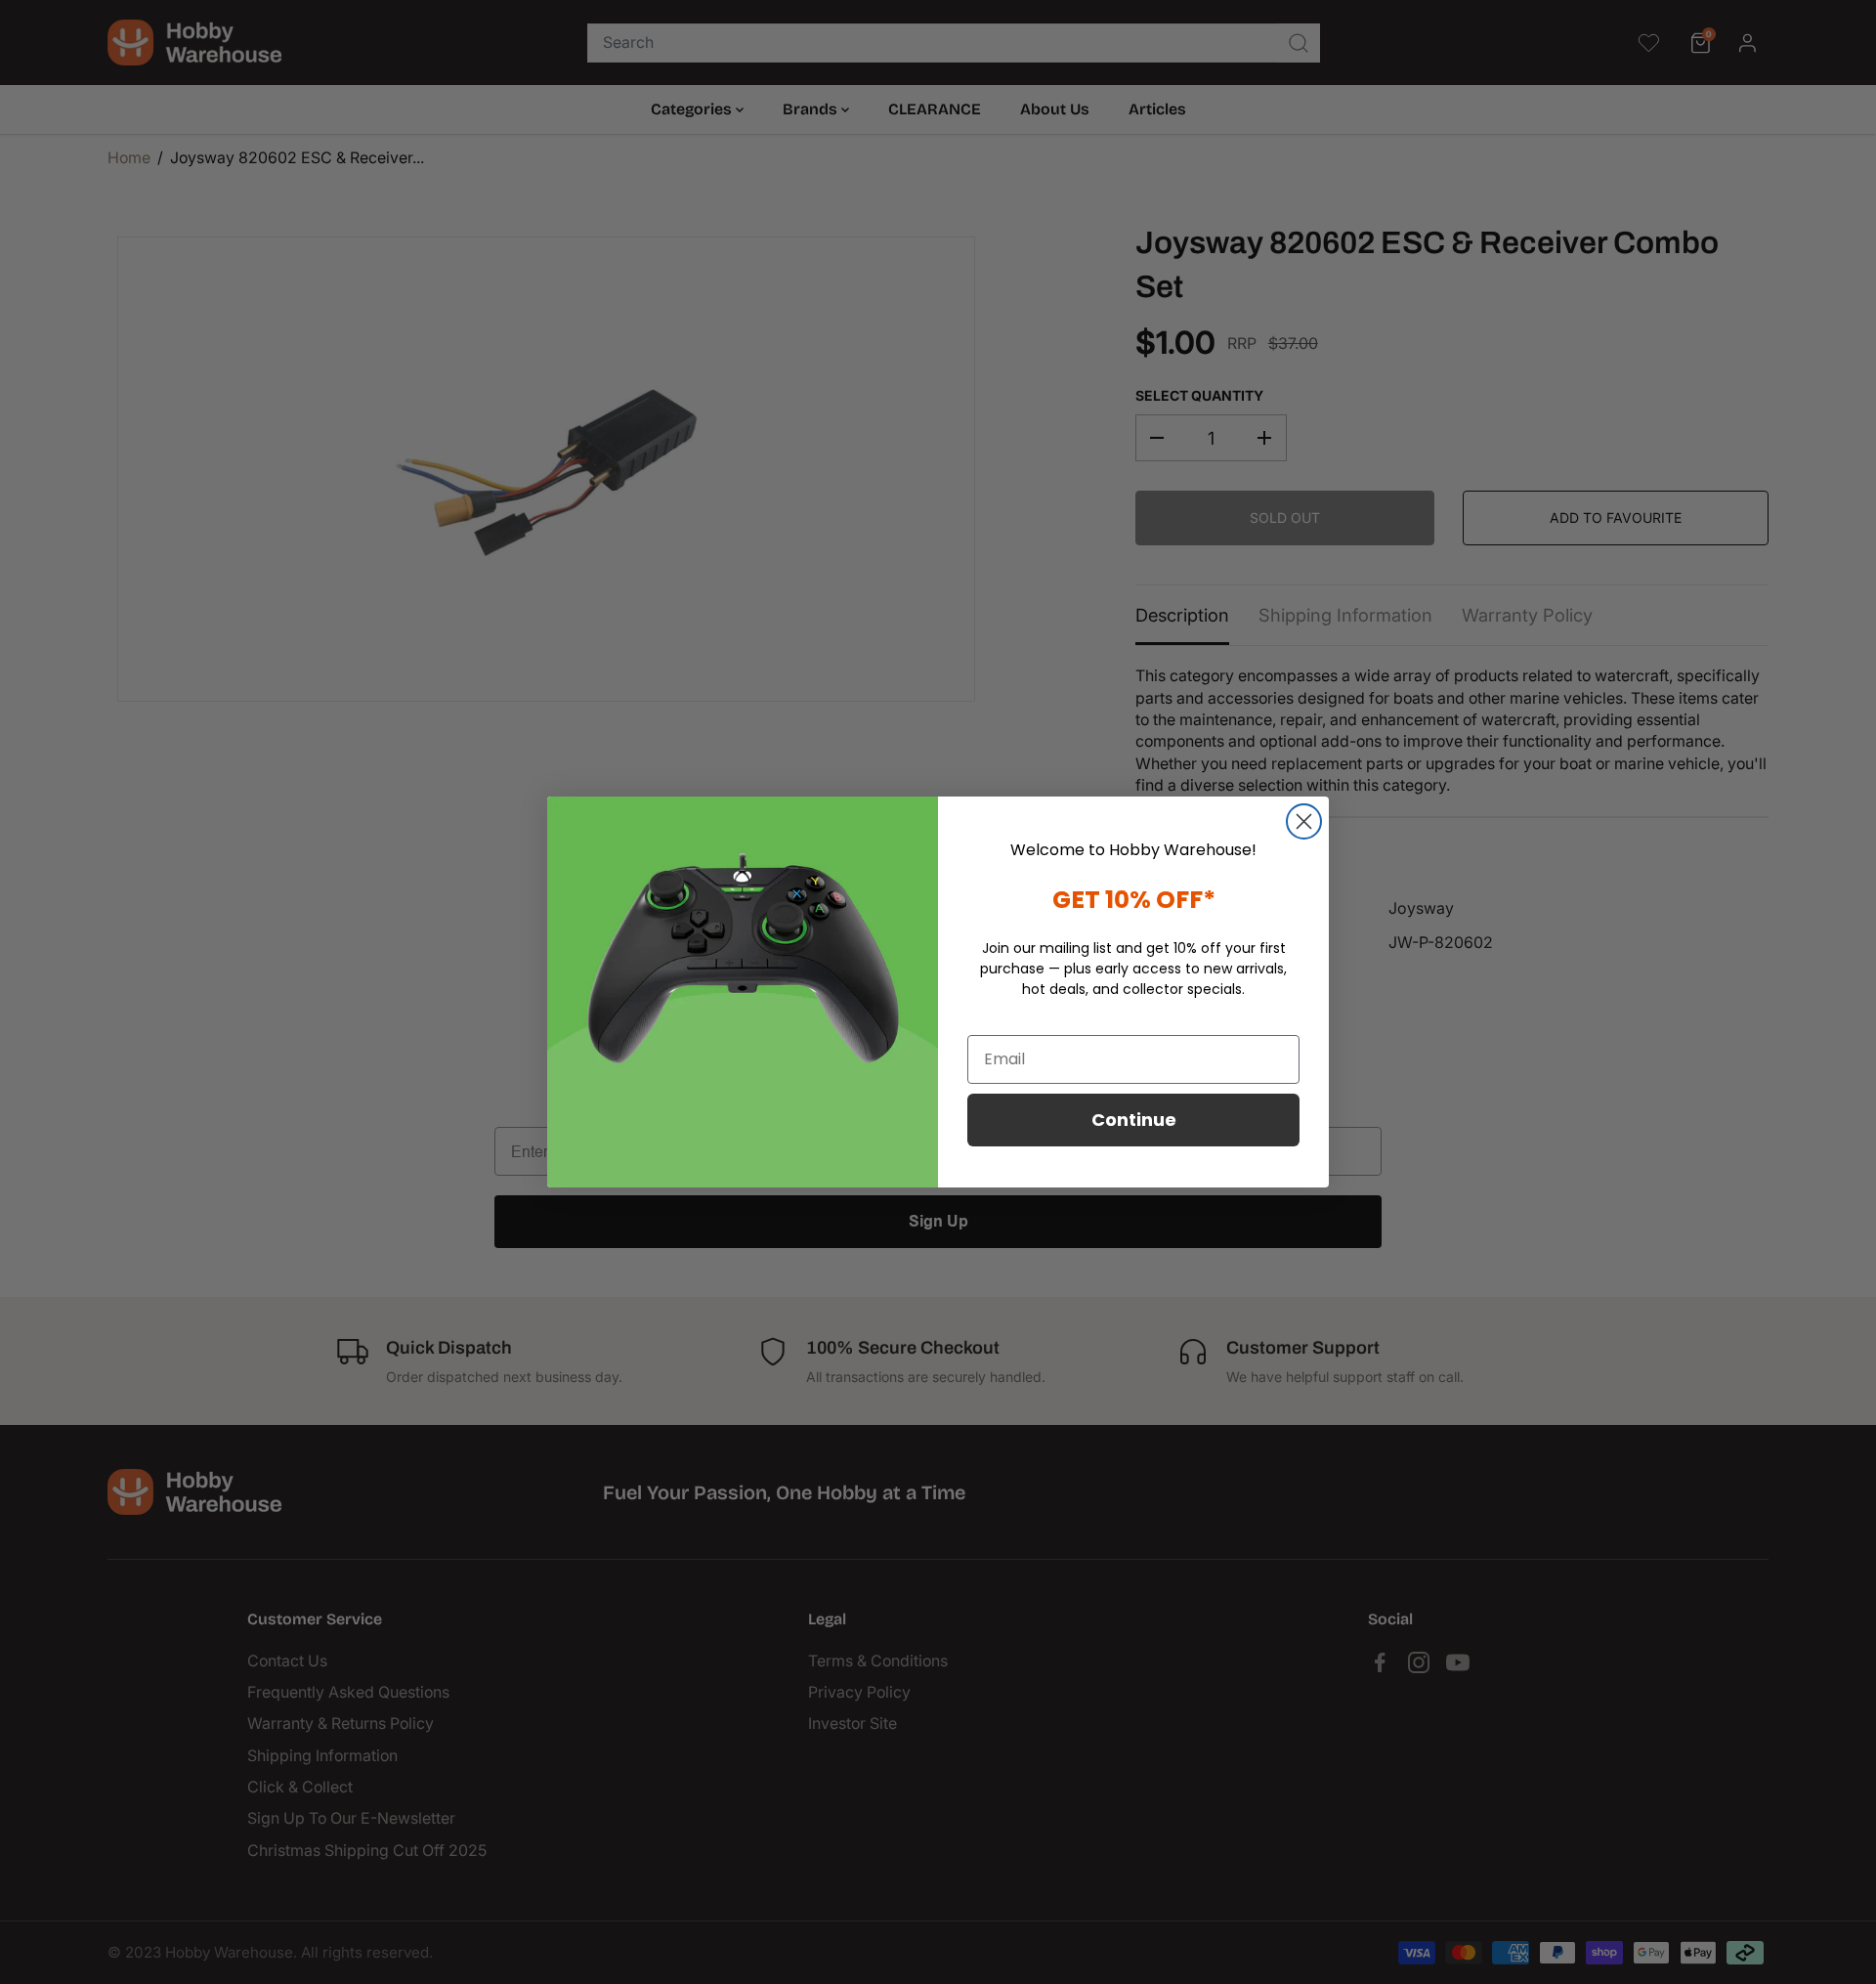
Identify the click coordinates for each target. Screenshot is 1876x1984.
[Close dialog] (1304, 821)
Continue (1134, 1120)
